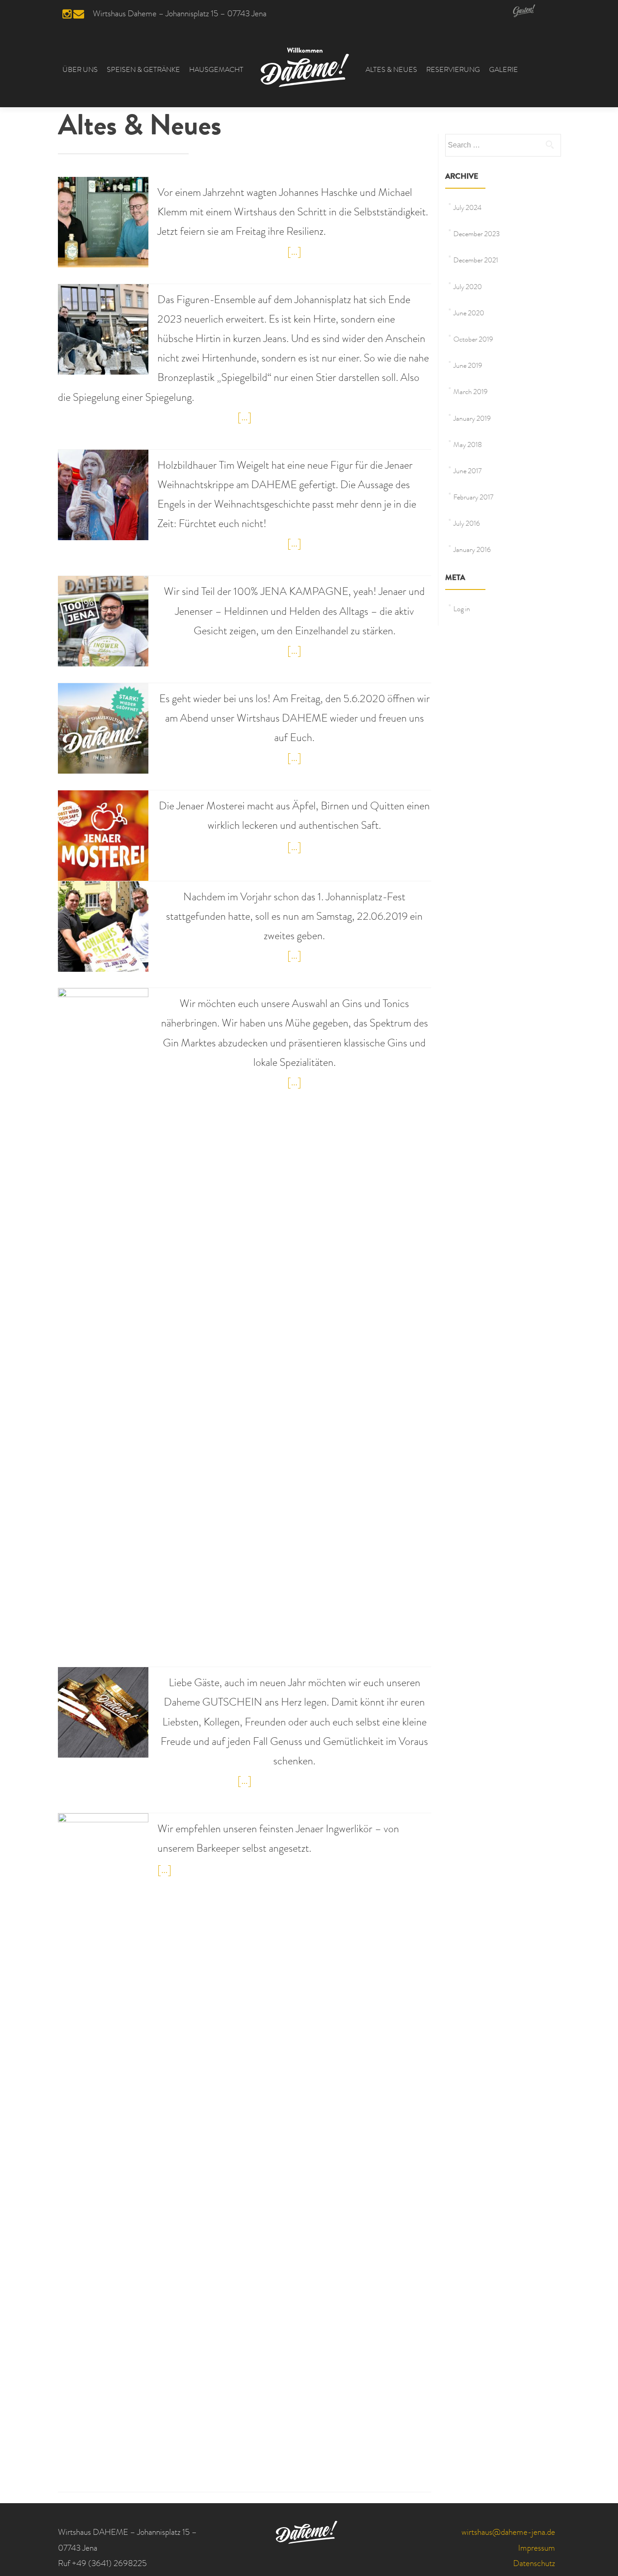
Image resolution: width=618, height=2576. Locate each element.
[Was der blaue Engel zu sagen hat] (103, 495)
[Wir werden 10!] (103, 222)
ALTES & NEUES (391, 71)
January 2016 (472, 551)
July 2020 (468, 288)
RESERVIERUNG (453, 71)
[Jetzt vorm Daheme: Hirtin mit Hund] (103, 329)
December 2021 (476, 261)
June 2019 (468, 366)
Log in (462, 610)
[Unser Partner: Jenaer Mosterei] (103, 836)
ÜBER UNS (80, 71)
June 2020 (469, 314)
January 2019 (472, 419)
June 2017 (468, 472)
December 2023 (477, 235)
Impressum (537, 2549)
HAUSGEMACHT (216, 71)
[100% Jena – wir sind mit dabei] (103, 622)
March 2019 (471, 393)
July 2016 (467, 524)
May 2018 (468, 446)
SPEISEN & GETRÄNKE (143, 71)
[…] (294, 252)
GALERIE (504, 71)
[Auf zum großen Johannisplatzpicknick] (103, 927)
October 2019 (473, 340)
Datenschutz (534, 2564)
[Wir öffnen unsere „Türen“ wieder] (103, 728)
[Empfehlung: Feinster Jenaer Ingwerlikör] (103, 2153)
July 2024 (467, 209)
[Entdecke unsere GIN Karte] (103, 1327)
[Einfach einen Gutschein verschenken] (103, 1712)
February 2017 (473, 498)
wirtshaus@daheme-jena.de (508, 2533)
